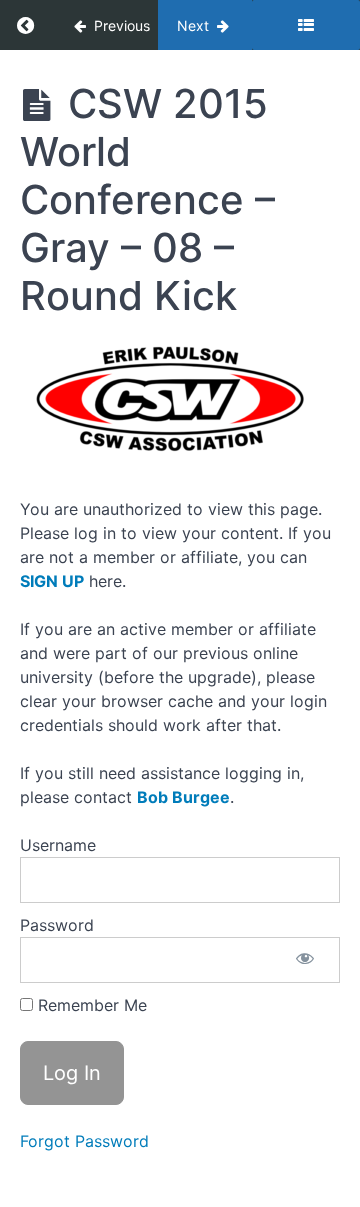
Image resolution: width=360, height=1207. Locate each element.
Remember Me (90, 1005)
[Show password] (305, 960)
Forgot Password (84, 1141)
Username (58, 845)
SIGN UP (52, 581)
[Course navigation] (306, 25)
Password (57, 925)
